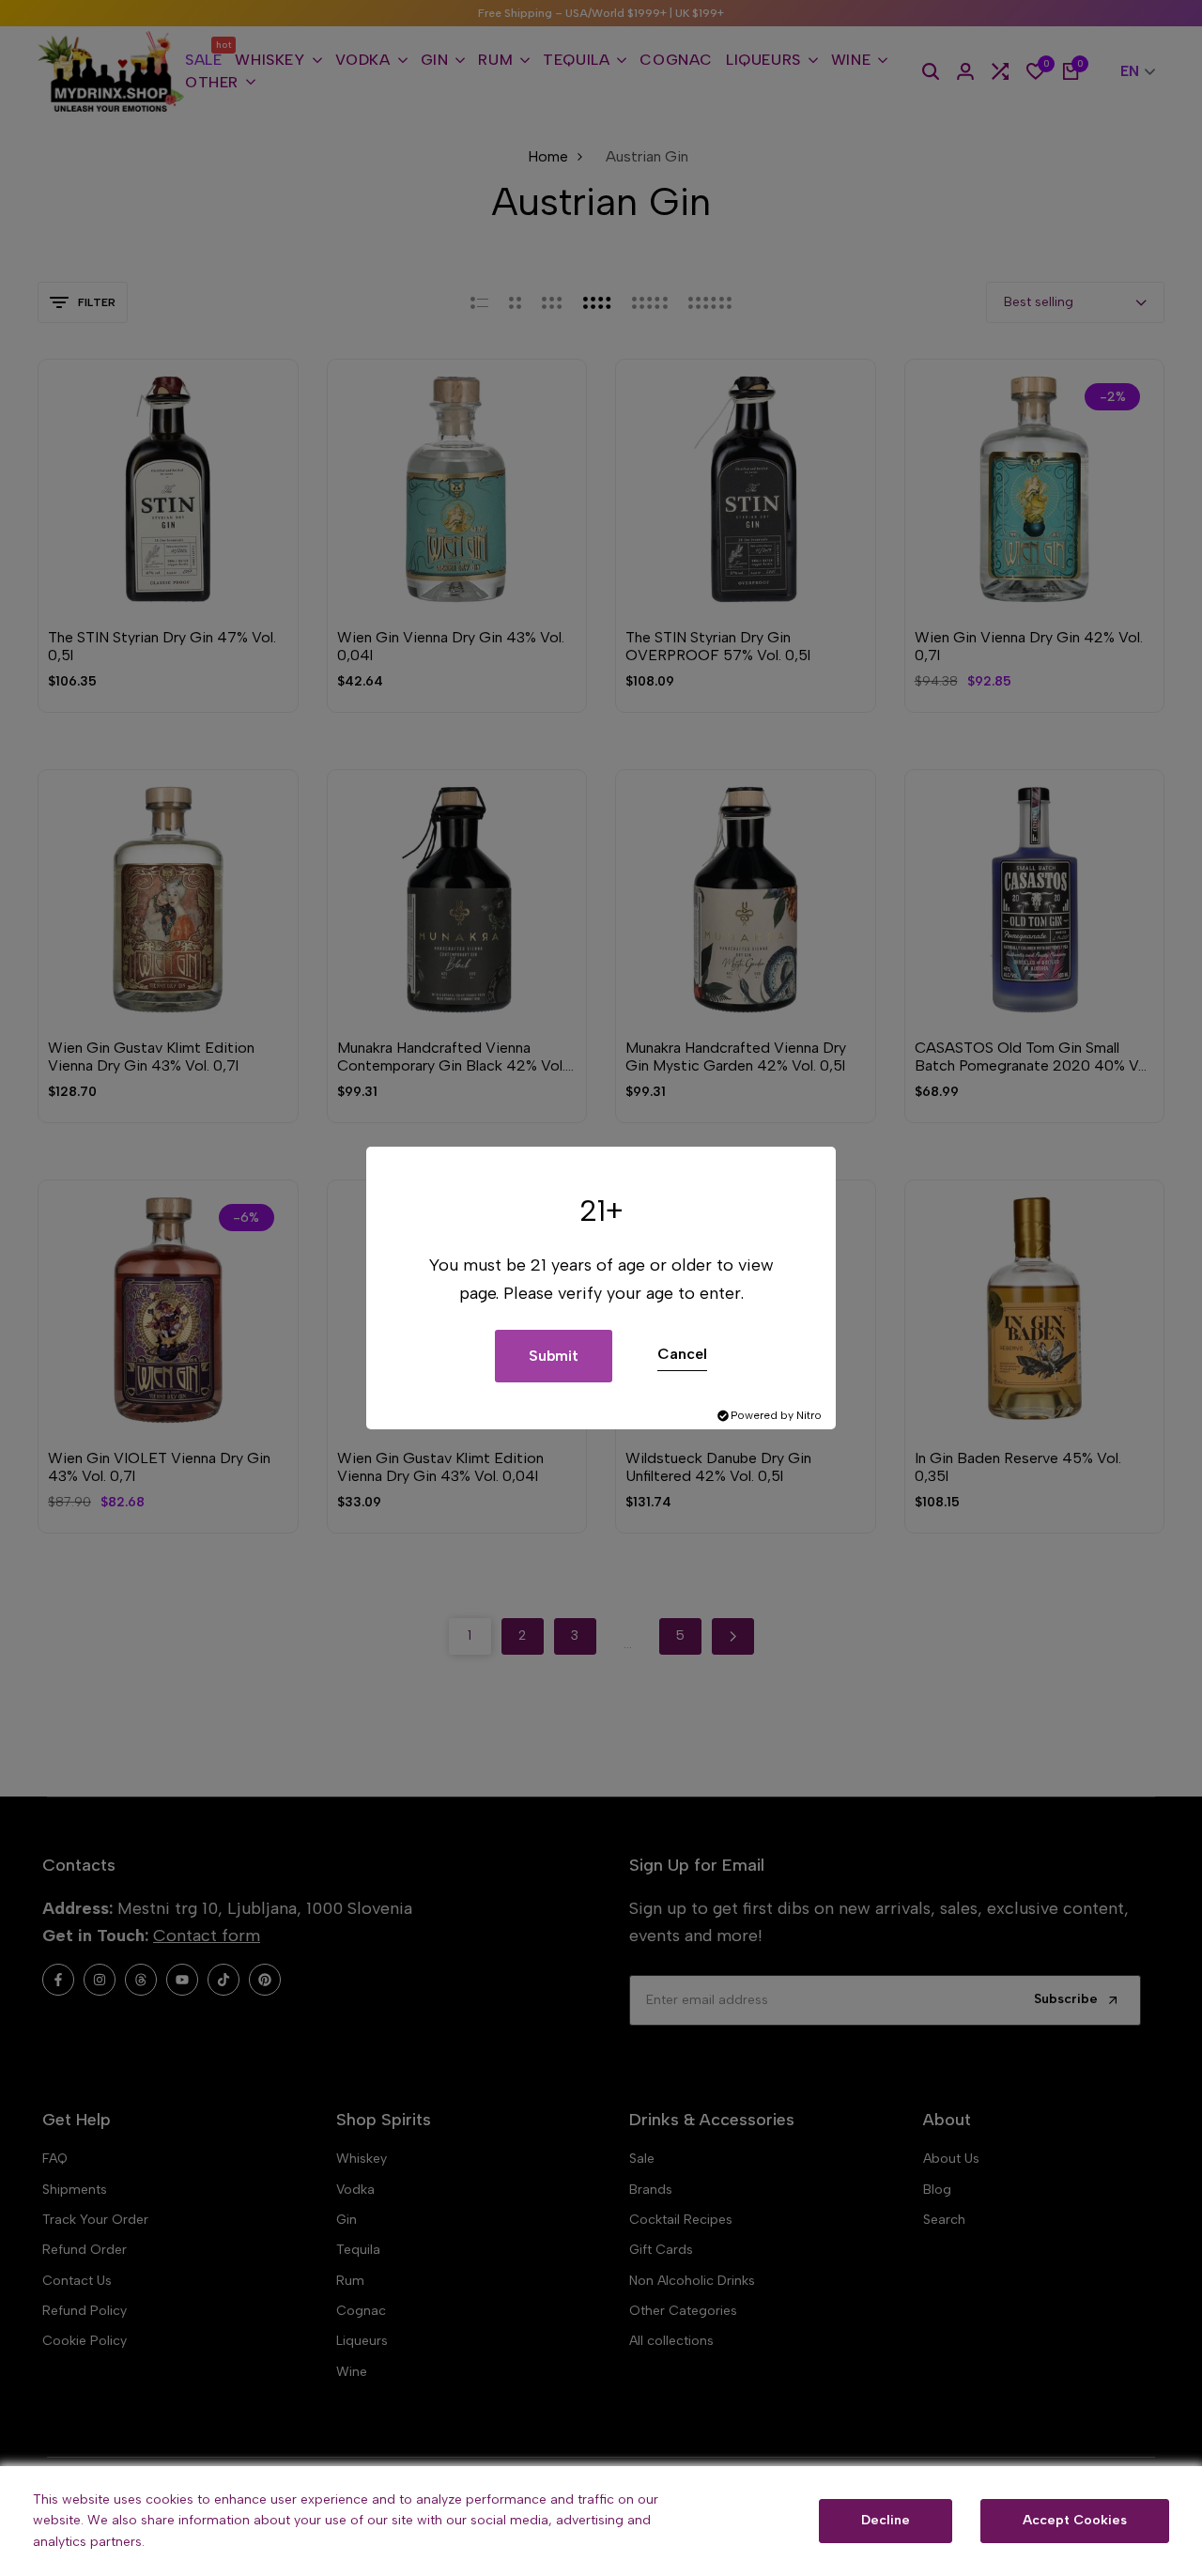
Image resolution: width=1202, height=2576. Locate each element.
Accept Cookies (1075, 2520)
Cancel (682, 1354)
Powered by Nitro (776, 1415)
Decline (886, 2520)
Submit (554, 1356)
